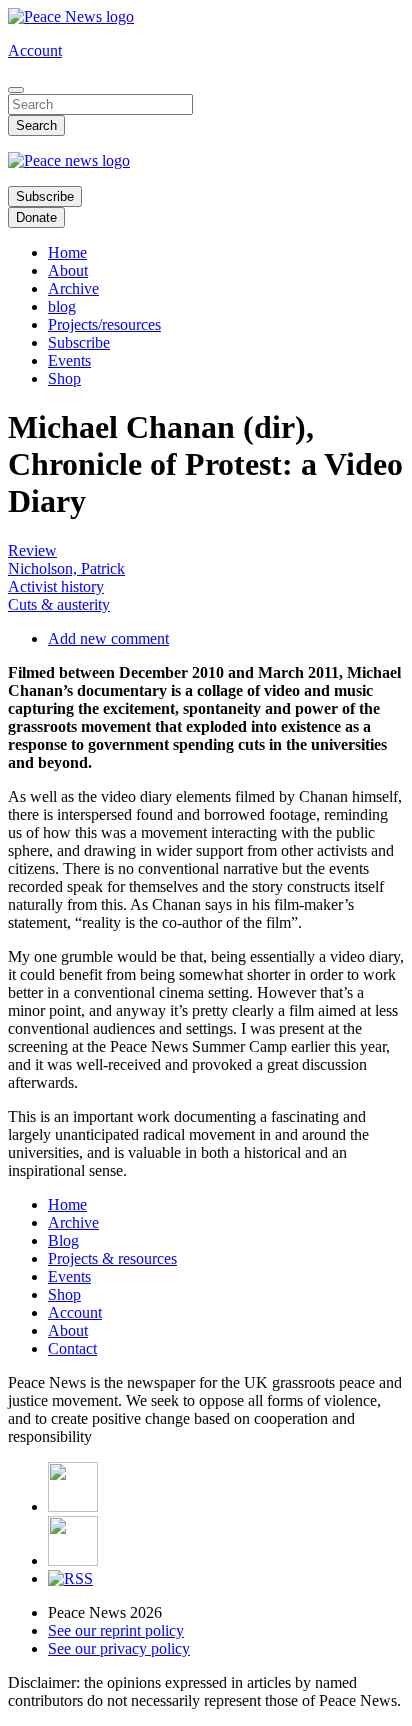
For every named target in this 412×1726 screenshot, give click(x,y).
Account (35, 50)
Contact (72, 1348)
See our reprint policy (116, 1630)
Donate (36, 217)
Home (67, 252)
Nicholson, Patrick (66, 568)
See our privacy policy (119, 1648)
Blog (63, 1240)
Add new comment (108, 638)
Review (32, 550)
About (68, 270)
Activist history (56, 586)
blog (62, 306)
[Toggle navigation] (16, 90)
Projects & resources (112, 1258)
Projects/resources (104, 324)
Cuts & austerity (59, 604)
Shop (64, 378)
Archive (73, 288)
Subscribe (45, 196)
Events (69, 360)
